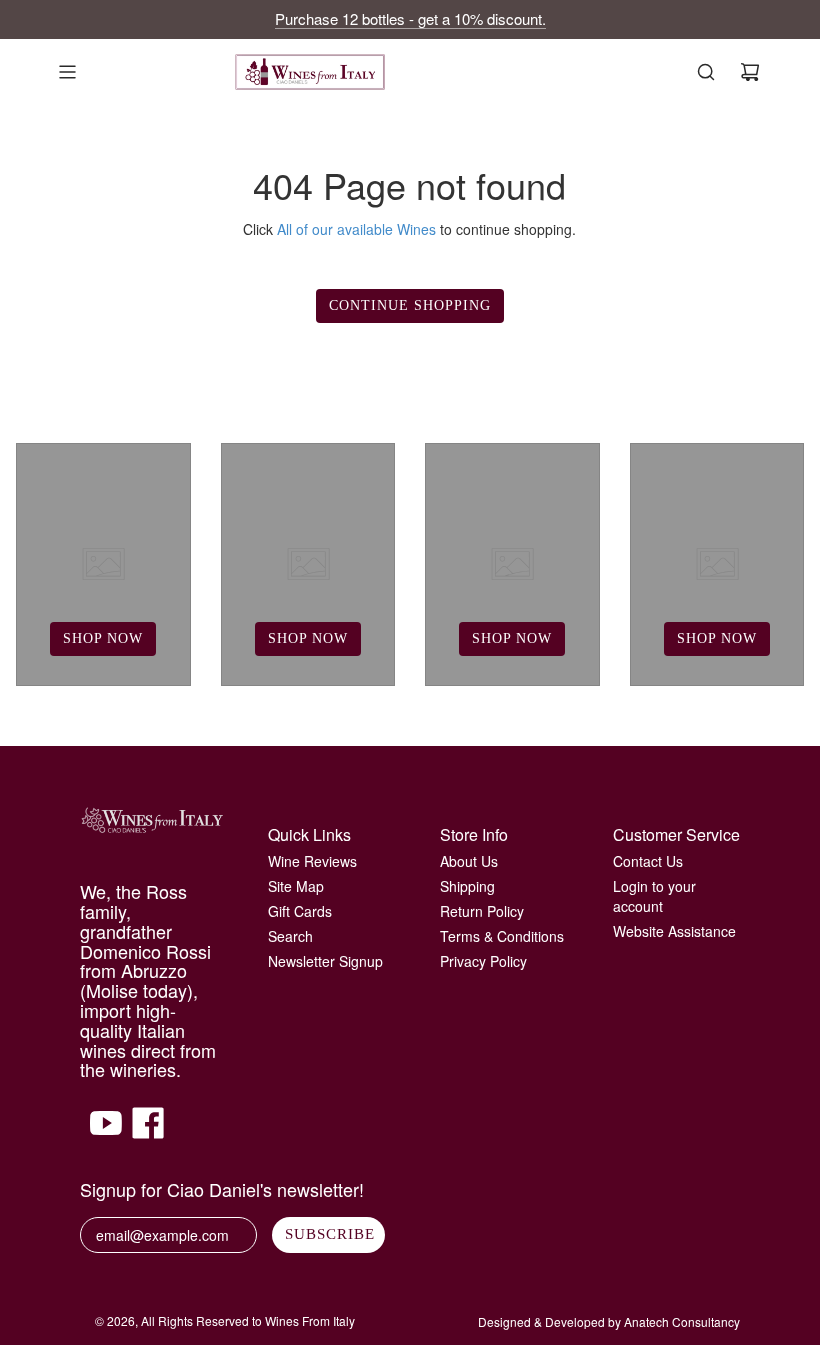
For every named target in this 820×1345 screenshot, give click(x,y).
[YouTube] (106, 1133)
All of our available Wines (356, 229)
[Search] (706, 72)
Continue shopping (410, 305)
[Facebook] (148, 1133)
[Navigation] (67, 72)
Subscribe (330, 1234)
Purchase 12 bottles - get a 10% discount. (410, 18)
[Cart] (750, 72)
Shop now (103, 638)
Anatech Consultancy (682, 1321)
